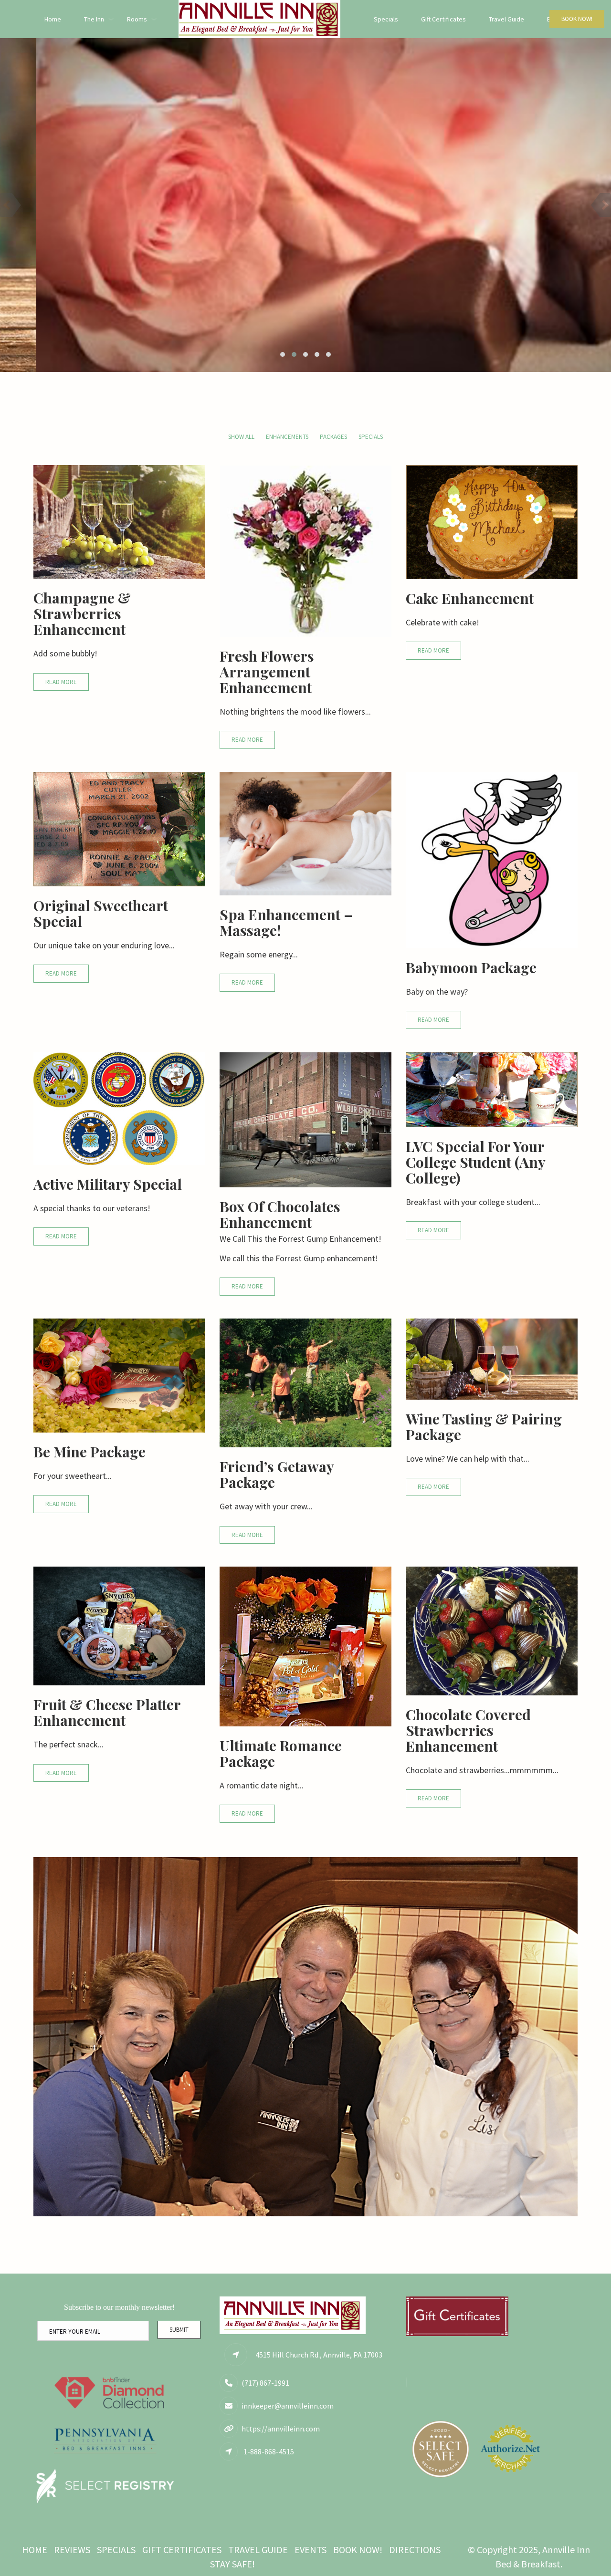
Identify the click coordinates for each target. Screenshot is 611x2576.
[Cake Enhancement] (492, 521)
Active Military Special (108, 1184)
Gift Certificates (443, 19)
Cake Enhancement (470, 598)
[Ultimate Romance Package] (305, 1646)
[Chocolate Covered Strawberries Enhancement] (492, 1630)
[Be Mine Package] (119, 1375)
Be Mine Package (90, 1452)
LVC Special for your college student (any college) (475, 1162)
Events (311, 2550)
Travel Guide (506, 19)
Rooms (137, 19)
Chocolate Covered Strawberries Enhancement (468, 1730)
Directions (415, 2550)
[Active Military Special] (119, 1107)
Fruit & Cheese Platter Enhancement (107, 1712)
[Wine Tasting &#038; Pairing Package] (492, 1358)
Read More (61, 682)
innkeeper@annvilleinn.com (288, 2406)
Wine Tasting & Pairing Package (484, 1427)
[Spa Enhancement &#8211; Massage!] (305, 833)
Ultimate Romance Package (281, 1753)
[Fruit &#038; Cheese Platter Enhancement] (119, 1625)
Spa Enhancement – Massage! (286, 922)
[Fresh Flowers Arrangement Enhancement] (305, 550)
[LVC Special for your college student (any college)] (492, 1088)
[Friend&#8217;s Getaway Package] (305, 1382)
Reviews (72, 2550)
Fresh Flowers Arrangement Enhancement (267, 672)
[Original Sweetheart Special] (119, 828)
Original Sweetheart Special (101, 913)
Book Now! (577, 19)
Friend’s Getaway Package (277, 1474)
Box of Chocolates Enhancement (280, 1214)
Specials (386, 19)
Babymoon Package (471, 967)
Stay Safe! (232, 2564)
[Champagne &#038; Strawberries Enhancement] (119, 521)
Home (53, 19)
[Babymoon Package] (492, 859)
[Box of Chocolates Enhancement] (305, 1119)
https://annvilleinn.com (281, 2429)
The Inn (94, 19)
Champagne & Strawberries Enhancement (82, 613)
